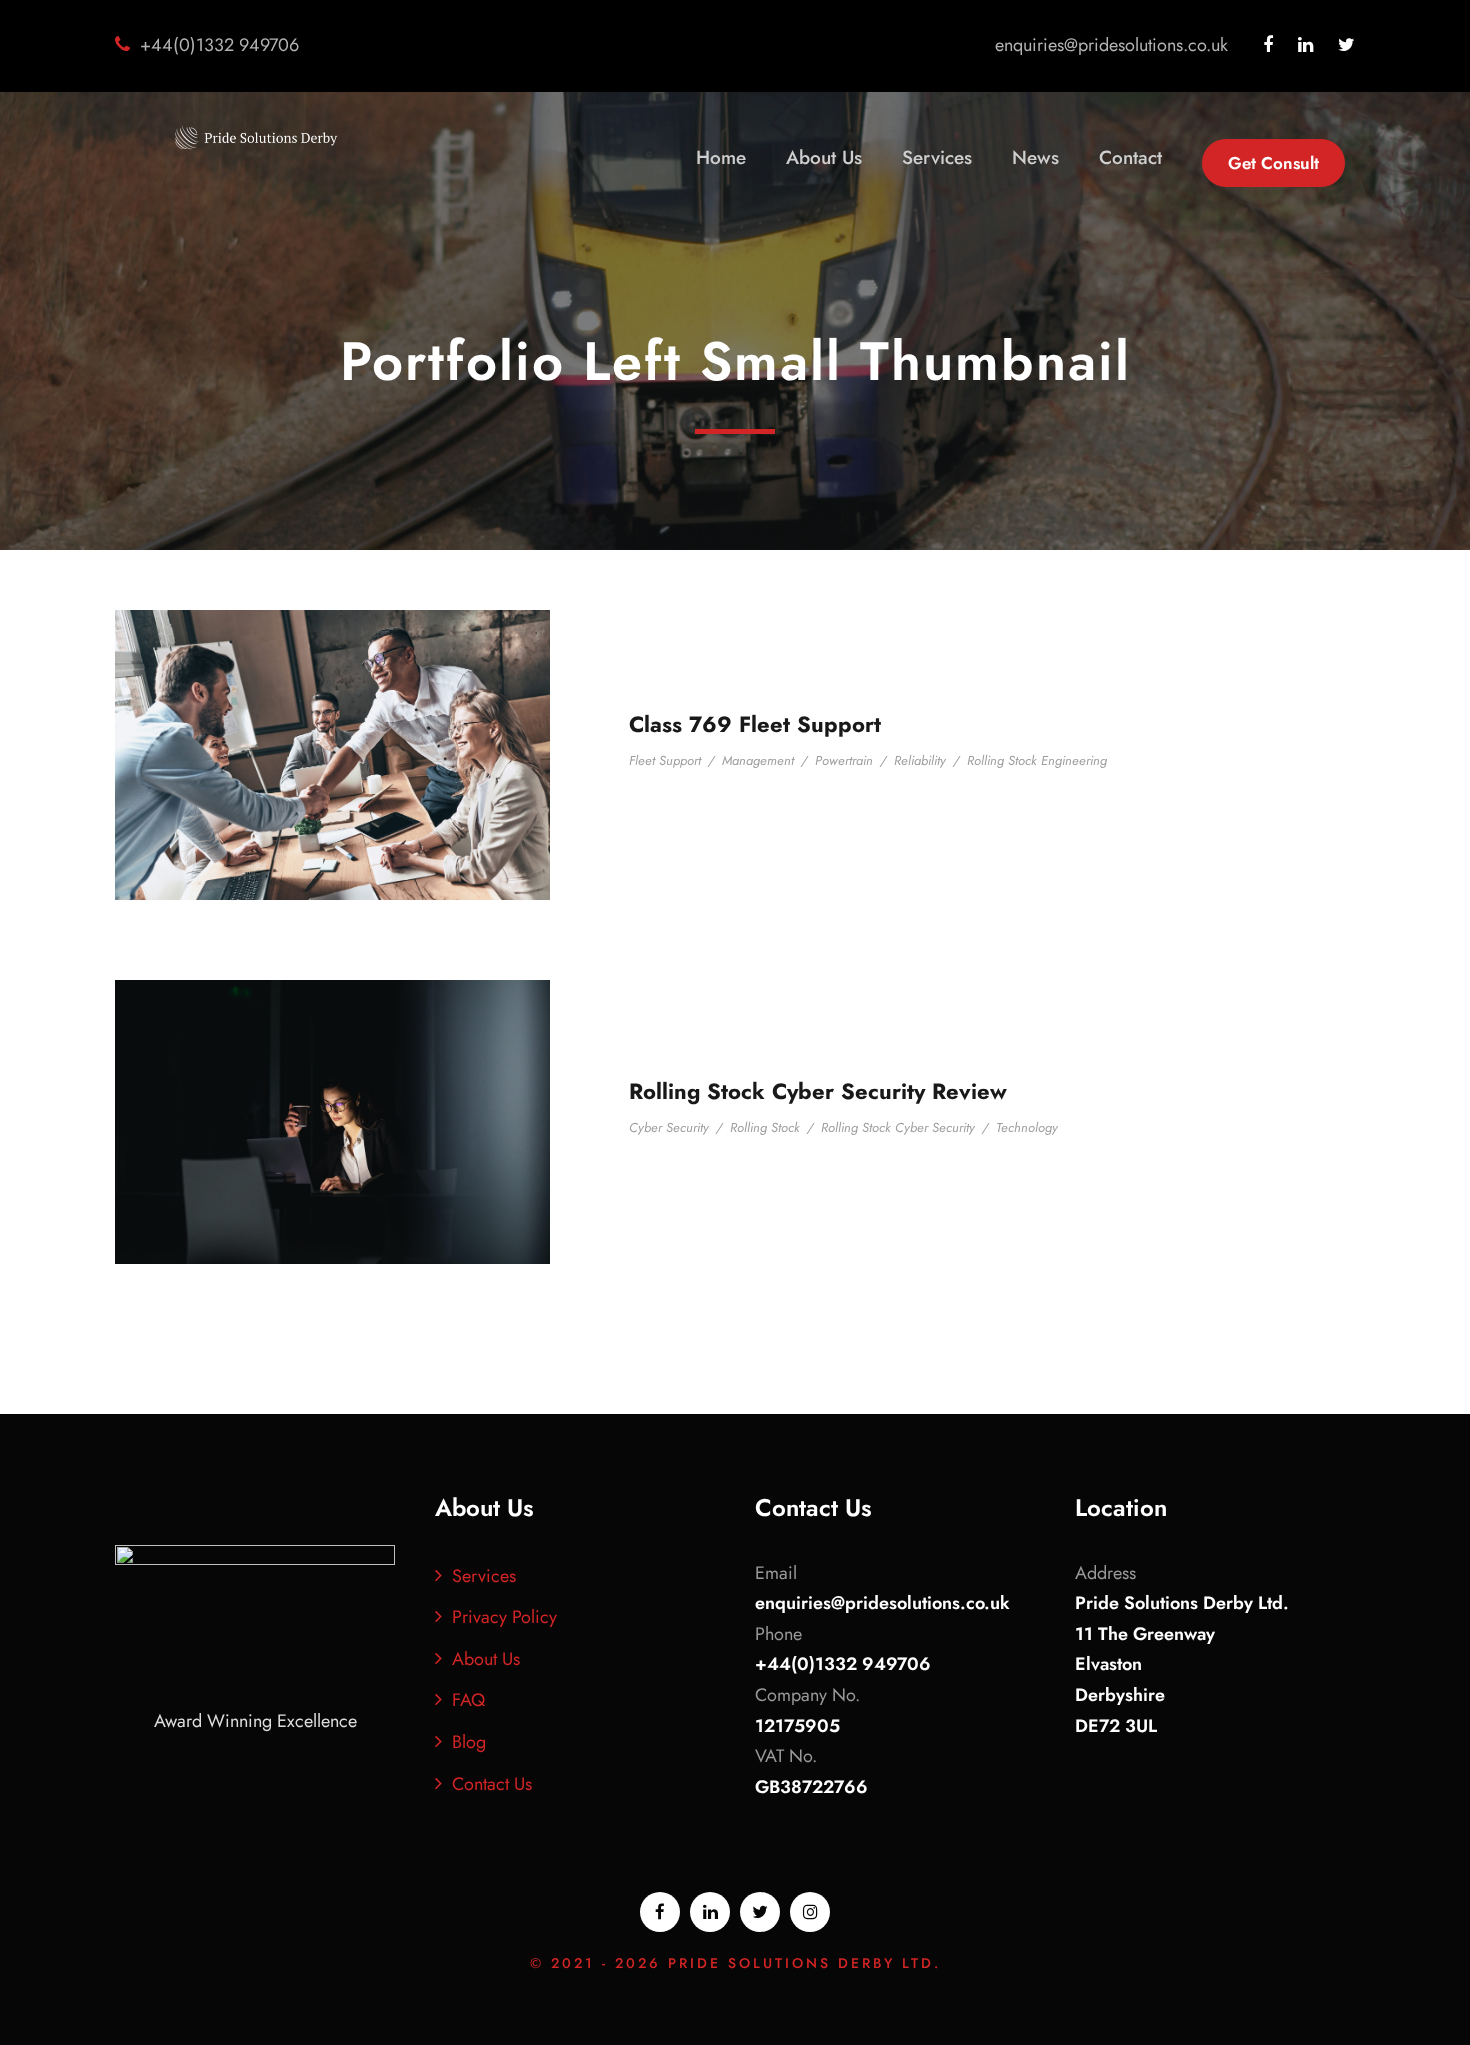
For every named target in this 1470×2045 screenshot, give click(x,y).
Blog (469, 1742)
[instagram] (810, 1912)
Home (721, 157)
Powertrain (844, 760)
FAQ (468, 1700)
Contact (1130, 157)
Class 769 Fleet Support (755, 724)
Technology (1027, 1127)
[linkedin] (1305, 45)
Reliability (920, 760)
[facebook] (1268, 45)
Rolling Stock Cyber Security (898, 1127)
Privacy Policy (504, 1617)
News (1035, 157)
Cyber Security (669, 1127)
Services (937, 157)
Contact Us (492, 1784)
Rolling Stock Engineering (1037, 760)
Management (758, 760)
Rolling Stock (765, 1127)
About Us (824, 157)
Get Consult (1273, 163)
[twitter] (1346, 45)
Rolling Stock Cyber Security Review (818, 1091)
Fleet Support (665, 760)
